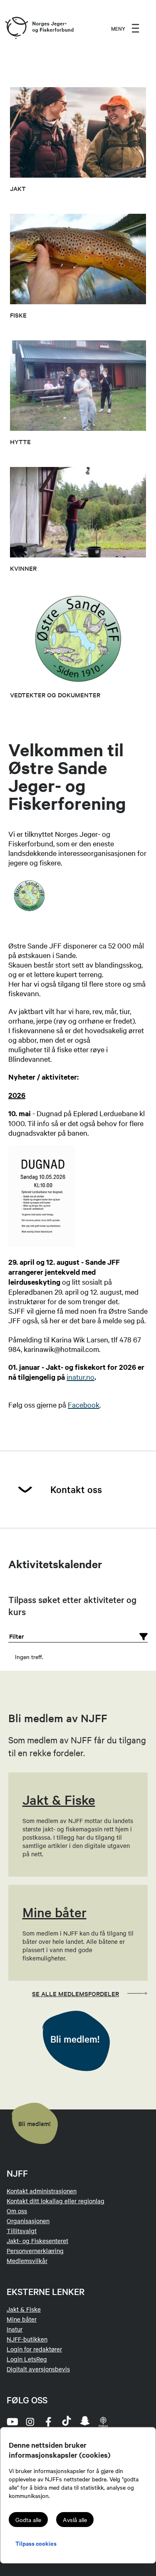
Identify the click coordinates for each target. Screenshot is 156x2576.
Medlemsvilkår (27, 2261)
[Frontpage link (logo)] (16, 28)
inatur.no (80, 1377)
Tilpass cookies (36, 2543)
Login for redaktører (34, 2349)
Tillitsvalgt (22, 2231)
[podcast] (103, 2422)
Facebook (84, 1404)
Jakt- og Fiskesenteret (37, 2241)
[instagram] (30, 2422)
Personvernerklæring (35, 2251)
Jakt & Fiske (24, 2309)
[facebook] (48, 2422)
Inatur (15, 2329)
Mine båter (22, 2319)
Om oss (17, 2211)
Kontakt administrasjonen (42, 2191)
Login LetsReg (27, 2359)
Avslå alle (75, 2520)
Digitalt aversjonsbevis (38, 2369)
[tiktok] (67, 2422)
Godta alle (28, 2520)
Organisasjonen (28, 2221)
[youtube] (12, 2422)
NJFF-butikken (27, 2339)
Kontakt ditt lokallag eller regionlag (56, 2201)
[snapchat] (85, 2422)
